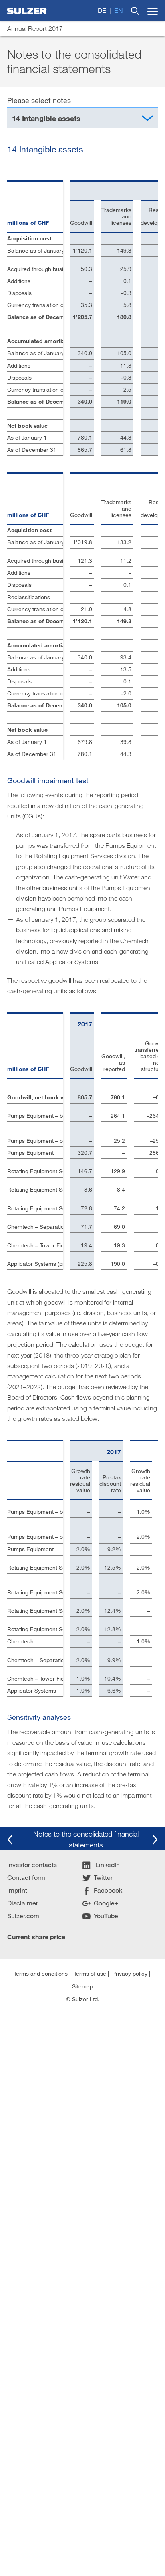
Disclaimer (23, 1903)
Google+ (106, 1903)
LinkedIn (107, 1864)
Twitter (103, 1877)
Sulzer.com (23, 1916)
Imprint (17, 1890)
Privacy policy (130, 1973)
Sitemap (82, 1986)
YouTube (106, 1916)
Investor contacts (32, 1864)
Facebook (108, 1890)
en (119, 10)
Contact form (26, 1877)
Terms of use (90, 1973)
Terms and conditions (41, 1973)
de (102, 10)
